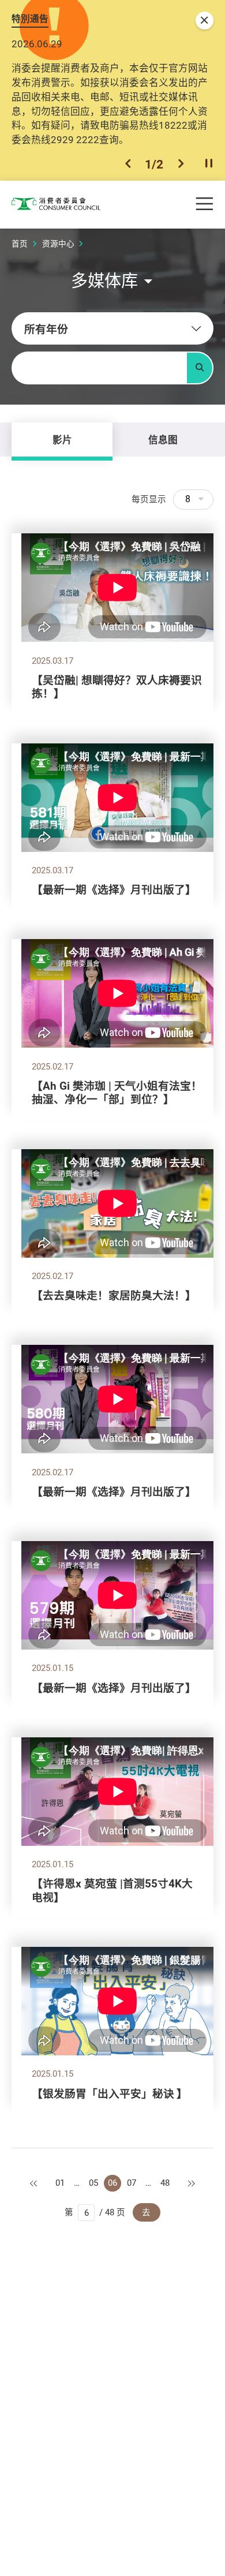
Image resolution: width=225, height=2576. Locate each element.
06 (112, 2183)
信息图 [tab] (163, 440)
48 (165, 2183)
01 (60, 2183)
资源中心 (58, 244)
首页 (20, 244)
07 (132, 2183)
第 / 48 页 (95, 2212)
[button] (128, 164)
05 (93, 2183)
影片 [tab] (62, 440)
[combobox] (112, 328)
